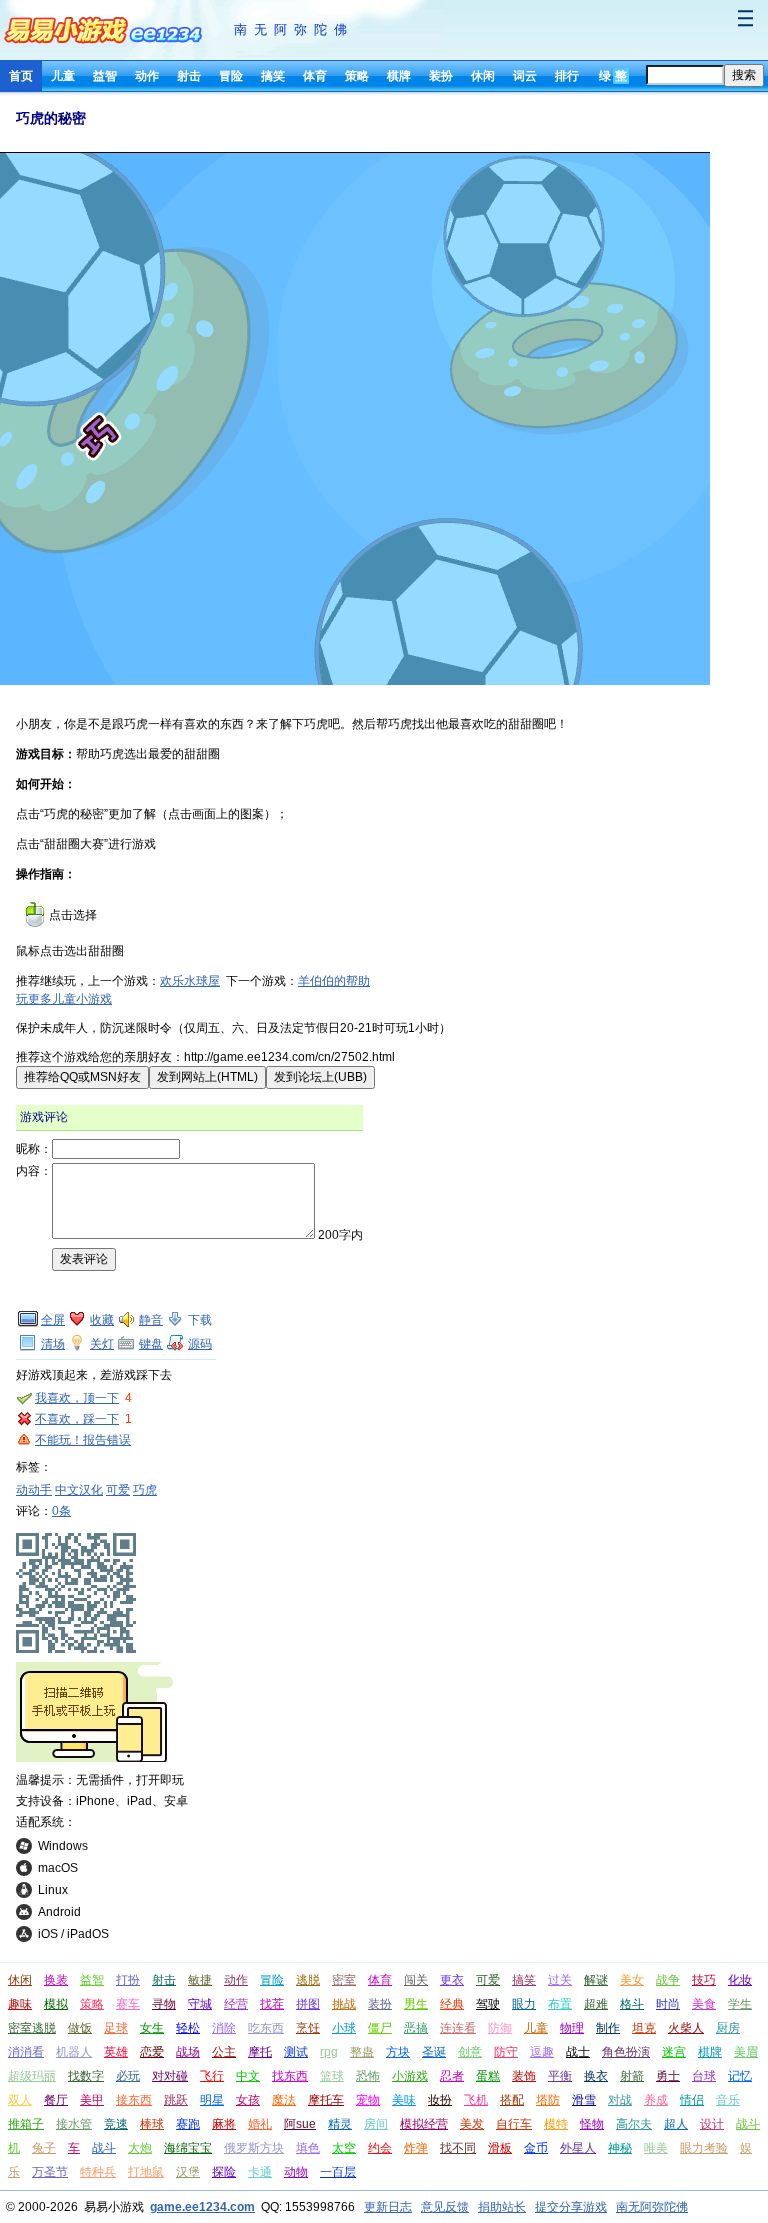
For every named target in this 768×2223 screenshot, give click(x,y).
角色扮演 (626, 2052)
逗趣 (542, 2052)
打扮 (128, 1980)
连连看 (458, 2028)
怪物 (592, 2124)
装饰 (524, 2076)
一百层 (338, 2172)
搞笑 (273, 76)
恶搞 (416, 2028)
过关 (560, 1980)
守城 (200, 2004)
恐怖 (368, 2076)
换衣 (596, 2076)
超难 (596, 2004)
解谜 (596, 1980)
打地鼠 (146, 2172)
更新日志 (388, 2207)
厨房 (728, 2028)
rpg (329, 2052)
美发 (472, 2124)
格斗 (632, 2004)
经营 (236, 2004)
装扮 (441, 76)
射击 (189, 76)
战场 (188, 2052)
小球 (344, 2028)
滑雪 (584, 2100)
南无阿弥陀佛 (294, 29)
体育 (315, 76)
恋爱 (152, 2052)
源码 (200, 1344)
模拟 (56, 2004)
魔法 (284, 2100)
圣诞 (434, 2052)
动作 (147, 76)
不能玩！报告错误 (83, 1440)
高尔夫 (634, 2124)
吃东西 (266, 2028)
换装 (56, 1980)
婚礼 (260, 2124)
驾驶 (488, 2004)
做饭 (80, 2028)
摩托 (260, 2052)
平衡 (560, 2076)
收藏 (102, 1320)
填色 (308, 2148)
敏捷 (200, 1980)
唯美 (656, 2148)
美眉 (746, 2052)
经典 (452, 2004)
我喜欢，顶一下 (77, 1398)
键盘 (151, 1344)
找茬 (272, 2004)
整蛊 (362, 2052)
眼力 (524, 2004)
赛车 (128, 2004)
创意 (470, 2052)
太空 (344, 2148)
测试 (296, 2052)
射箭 (632, 2076)
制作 (608, 2028)
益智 (105, 76)
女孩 (248, 2100)
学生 (740, 2004)
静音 (151, 1320)
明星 (212, 2100)
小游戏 (410, 2076)
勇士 (668, 2076)
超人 (676, 2124)
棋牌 (399, 76)
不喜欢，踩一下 (77, 1419)
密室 (344, 1980)
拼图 (308, 2004)
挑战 (344, 2004)
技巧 (704, 1980)
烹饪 (308, 2028)
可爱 (118, 1490)
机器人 (74, 2052)
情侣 (692, 2100)
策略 (357, 76)
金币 (536, 2148)
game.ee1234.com (202, 2207)
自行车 (514, 2124)
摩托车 (326, 2100)
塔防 (548, 2100)
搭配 (512, 2100)
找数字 (86, 2076)
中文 (248, 2076)
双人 (20, 2100)
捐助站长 (502, 2207)
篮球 (332, 2076)
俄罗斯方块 (254, 2148)
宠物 (368, 2100)
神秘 (620, 2148)
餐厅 (56, 2100)
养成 (656, 2100)
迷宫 (674, 2052)
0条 (61, 1511)
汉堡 (188, 2172)
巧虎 (145, 1490)
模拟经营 (424, 2124)
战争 (668, 1980)
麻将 (224, 2124)
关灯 (102, 1344)
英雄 (116, 2052)
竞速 (116, 2124)
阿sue (300, 2124)
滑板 (500, 2148)
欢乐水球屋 (190, 981)
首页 (21, 76)
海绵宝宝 (188, 2148)
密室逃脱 (32, 2028)
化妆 (740, 1980)
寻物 (164, 2004)
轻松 (188, 2028)
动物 (296, 2172)
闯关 (416, 1980)
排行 (567, 76)
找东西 (290, 2076)
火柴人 (686, 2028)
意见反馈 (445, 2207)
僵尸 (380, 2028)
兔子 (44, 2148)
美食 (704, 2004)
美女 (632, 1980)
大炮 (140, 2148)
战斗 (104, 2148)
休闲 (483, 76)
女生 (152, 2028)
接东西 (134, 2100)
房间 (376, 2124)
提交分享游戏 (571, 2207)
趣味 (20, 2004)
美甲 (92, 2100)
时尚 (668, 2004)
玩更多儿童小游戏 (64, 999)
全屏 (53, 1320)
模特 (556, 2124)
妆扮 (440, 2100)
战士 (578, 2052)
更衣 (452, 1980)
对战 (620, 2100)
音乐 (728, 2100)
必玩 (128, 2076)
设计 (712, 2124)
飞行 (212, 2076)
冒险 (231, 76)
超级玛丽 (32, 2076)
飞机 (476, 2100)
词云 (525, 76)
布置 (560, 2004)
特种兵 (98, 2172)
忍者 (452, 2076)
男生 (416, 2004)
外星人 (578, 2148)
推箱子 (26, 2124)
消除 (224, 2028)
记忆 (740, 2076)
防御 (500, 2028)
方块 (398, 2052)
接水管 (74, 2124)
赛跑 (188, 2124)
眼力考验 (704, 2148)
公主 (224, 2052)
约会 (380, 2148)
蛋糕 (488, 2076)
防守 (506, 2052)
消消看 (26, 2052)
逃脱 (308, 1980)
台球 (704, 2076)
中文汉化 (79, 1490)
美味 (404, 2100)
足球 (116, 2028)
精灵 (340, 2124)
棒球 (152, 2124)
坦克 (644, 2028)
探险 (224, 2172)
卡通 (260, 2172)
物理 (572, 2028)
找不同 (458, 2148)
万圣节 (50, 2172)
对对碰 (170, 2076)
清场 (53, 1344)
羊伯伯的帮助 (334, 981)
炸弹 (416, 2148)
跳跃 (176, 2100)
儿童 (63, 76)
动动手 (34, 1490)
